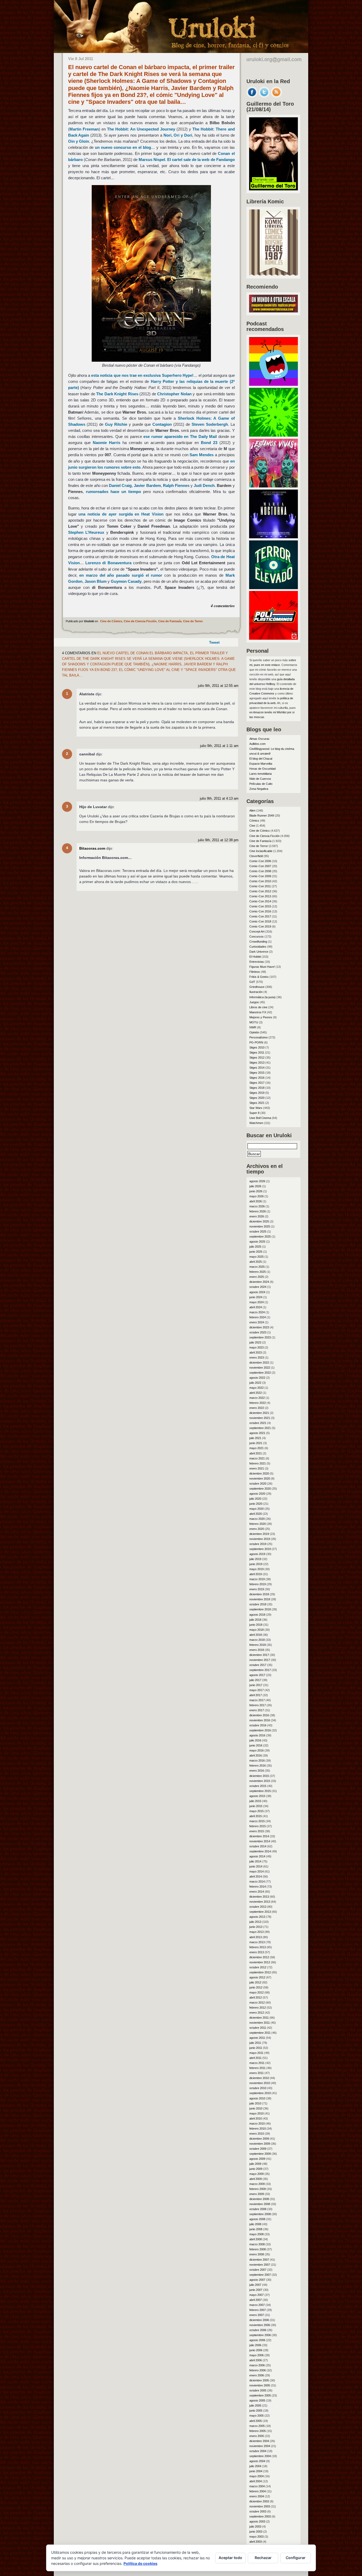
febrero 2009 (258, 2189)
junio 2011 (256, 2048)
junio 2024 (256, 1297)
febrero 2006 (258, 2370)
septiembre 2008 (260, 2214)
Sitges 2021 (257, 1103)
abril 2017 (256, 1695)
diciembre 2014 (259, 1836)
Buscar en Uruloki (269, 1135)
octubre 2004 (258, 2451)
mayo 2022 (257, 1388)
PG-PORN (256, 1042)
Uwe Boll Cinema (260, 1118)
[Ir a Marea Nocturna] (273, 537)
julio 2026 (255, 1186)
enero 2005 (257, 2436)
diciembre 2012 (259, 1957)
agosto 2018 (257, 1615)
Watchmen (256, 1123)
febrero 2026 (258, 1211)
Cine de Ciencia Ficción (140, 621)
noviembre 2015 (260, 1781)
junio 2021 (256, 1443)
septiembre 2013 (260, 1912)
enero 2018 (257, 1650)
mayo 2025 (257, 1257)
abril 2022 (256, 1393)
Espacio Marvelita (261, 764)
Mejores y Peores (261, 1017)
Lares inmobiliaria (261, 774)
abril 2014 (256, 1876)
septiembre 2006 (260, 2335)
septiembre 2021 (260, 1428)
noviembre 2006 (260, 2325)
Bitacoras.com (92, 848)
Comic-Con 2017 (260, 916)
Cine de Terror (193, 621)
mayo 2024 (257, 1302)
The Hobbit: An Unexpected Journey (141, 129)
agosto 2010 (257, 2098)
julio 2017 (255, 1680)
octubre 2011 (258, 2028)
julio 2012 (255, 1982)
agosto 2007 (257, 2280)
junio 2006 (256, 2350)
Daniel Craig (120, 485)
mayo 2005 (257, 2416)
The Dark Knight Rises (117, 394)
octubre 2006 (258, 2330)
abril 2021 (256, 1453)
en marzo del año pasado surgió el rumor (121, 575)
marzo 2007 (257, 2305)
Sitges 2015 (257, 1073)
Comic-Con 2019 (260, 926)
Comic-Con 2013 (260, 896)
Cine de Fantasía (170, 621)
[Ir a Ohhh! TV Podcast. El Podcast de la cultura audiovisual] (273, 384)
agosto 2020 (257, 1494)
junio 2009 (256, 2169)
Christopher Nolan (174, 394)
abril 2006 (256, 2360)
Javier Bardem (147, 485)
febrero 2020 (258, 1524)
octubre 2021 (258, 1423)
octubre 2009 (258, 2149)
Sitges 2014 (257, 1068)
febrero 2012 (258, 2008)
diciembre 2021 (259, 1413)
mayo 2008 (257, 2234)
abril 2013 (256, 1937)
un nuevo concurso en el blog (123, 147)
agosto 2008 (257, 2219)
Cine (252, 826)
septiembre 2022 (260, 1373)
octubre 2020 (258, 1484)
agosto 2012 (257, 1977)
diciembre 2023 (259, 1327)
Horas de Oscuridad (262, 769)
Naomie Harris (107, 443)
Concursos (257, 937)
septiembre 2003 (260, 2516)
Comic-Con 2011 (260, 886)
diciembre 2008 (259, 2199)
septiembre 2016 (260, 1730)
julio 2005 (255, 2405)
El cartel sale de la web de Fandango (201, 160)
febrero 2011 (257, 2068)
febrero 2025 (258, 1272)
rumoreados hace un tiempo (113, 492)
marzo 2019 (257, 1579)
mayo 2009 (257, 2174)
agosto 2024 (257, 1292)
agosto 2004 (257, 2461)
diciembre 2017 (259, 1655)
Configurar (296, 2558)
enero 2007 (257, 2315)
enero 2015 (257, 1831)
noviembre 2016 (260, 1720)
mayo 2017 (257, 1690)
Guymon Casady (126, 581)
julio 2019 (255, 1559)
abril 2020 (256, 1514)
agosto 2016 (257, 1735)
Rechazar (263, 2558)
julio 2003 (255, 2526)
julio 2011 (255, 2043)
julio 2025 (255, 1247)
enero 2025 (257, 1277)
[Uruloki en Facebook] (252, 96)
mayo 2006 (257, 2355)
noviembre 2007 (260, 2265)
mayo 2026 (257, 1196)
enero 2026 (257, 1216)
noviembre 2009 (260, 2144)
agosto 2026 (257, 1181)
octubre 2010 (258, 2088)
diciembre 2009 (259, 2139)
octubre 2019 (258, 1544)
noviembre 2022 (260, 1368)
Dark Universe (259, 952)
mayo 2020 (257, 1509)
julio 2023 (255, 1342)
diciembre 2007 (259, 2260)
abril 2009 (256, 2179)
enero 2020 (257, 1529)
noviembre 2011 (260, 2023)
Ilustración (256, 992)
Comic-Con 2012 (260, 891)
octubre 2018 (258, 1604)
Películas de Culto (261, 784)
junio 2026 (256, 1191)
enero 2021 (257, 1468)
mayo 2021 (257, 1448)
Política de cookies (140, 2563)
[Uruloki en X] (264, 96)
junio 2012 (256, 1987)
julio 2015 (255, 1801)
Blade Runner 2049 (262, 816)
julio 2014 (255, 1861)
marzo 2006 (257, 2365)
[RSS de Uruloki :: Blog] (276, 96)
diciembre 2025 (259, 1221)
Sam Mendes (202, 455)
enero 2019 (257, 1589)
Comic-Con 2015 (260, 906)
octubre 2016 (258, 1725)
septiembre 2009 (260, 2154)
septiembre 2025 (260, 1237)
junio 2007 (256, 2290)
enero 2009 (257, 2194)
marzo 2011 (257, 2063)
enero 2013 (257, 1952)
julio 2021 (255, 1438)
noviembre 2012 (260, 1962)
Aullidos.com (257, 744)
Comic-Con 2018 (260, 921)
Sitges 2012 (257, 1058)
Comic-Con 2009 (260, 876)
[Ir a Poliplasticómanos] (273, 638)
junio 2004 (256, 2471)
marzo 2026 (257, 1206)
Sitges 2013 (257, 1063)
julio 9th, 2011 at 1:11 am (219, 746)
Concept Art (257, 931)
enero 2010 (257, 2134)
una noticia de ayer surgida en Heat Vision (121, 514)
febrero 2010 (258, 2129)
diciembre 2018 (259, 1594)
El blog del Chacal (261, 759)
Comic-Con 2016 (260, 911)
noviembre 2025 (260, 1226)
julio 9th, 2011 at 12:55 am (218, 686)
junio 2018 (256, 1625)
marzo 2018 (257, 1640)
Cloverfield (256, 856)
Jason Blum (96, 581)
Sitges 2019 (257, 1093)
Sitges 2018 (257, 1088)
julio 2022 (255, 1383)
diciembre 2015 (259, 1776)
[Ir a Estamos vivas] (273, 486)
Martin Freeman (84, 129)
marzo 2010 (257, 2123)
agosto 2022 (257, 1378)
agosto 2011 (257, 2038)
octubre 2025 (258, 1231)
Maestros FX (258, 1012)
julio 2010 (255, 2103)
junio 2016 (256, 1745)
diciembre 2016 (259, 1715)
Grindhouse (257, 987)
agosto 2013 (257, 1917)
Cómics (254, 821)
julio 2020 (255, 1499)
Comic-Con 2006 (260, 861)
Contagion (162, 424)
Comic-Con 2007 (260, 866)
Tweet (214, 642)
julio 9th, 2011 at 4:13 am (219, 799)
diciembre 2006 (259, 2320)
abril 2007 (256, 2300)
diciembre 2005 (259, 2380)
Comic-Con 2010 (260, 881)
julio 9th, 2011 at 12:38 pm (218, 840)
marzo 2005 (257, 2426)
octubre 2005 (258, 2390)
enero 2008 (257, 2254)
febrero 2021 (258, 1463)
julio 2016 (255, 1740)
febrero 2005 (258, 2431)
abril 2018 (256, 1635)
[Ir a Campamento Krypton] (273, 435)
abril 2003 (256, 2542)
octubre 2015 (258, 1786)
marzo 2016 (257, 1760)
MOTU (254, 1022)
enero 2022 (257, 1408)
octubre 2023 (258, 1332)
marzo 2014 (257, 1881)
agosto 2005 (257, 2400)
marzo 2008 (257, 2244)
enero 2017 (257, 1710)
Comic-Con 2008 (260, 871)
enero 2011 (257, 2073)
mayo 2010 (257, 2113)
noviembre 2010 (260, 2083)
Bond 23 (209, 443)
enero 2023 (257, 1358)
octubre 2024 (258, 1287)
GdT (252, 982)
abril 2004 (256, 2481)
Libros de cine (258, 1007)
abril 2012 (256, 1997)
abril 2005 (256, 2421)
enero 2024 (257, 1322)
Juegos (254, 1002)
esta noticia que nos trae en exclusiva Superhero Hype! (142, 375)
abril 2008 (256, 2239)
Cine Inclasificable (261, 851)
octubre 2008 (258, 2209)
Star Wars (256, 1108)
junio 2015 (256, 1806)
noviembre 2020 (260, 1479)
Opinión (254, 1032)
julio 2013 (255, 1922)
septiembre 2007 (260, 2275)
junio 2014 (256, 1866)
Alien (252, 810)
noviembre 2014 (260, 1841)
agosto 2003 (257, 2521)
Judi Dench (204, 485)
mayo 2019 (257, 1569)
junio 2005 (256, 2411)
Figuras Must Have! (262, 967)
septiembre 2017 (260, 1670)
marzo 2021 (257, 1458)
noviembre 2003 (260, 2506)
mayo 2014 (257, 1871)
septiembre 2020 (260, 1489)
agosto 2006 (257, 2340)
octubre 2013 (258, 1907)
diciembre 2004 (259, 2441)
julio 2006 (255, 2345)
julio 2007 (255, 2285)
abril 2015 (256, 1816)
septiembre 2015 (260, 1791)
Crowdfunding (258, 942)
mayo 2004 (257, 2476)
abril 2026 (256, 1201)
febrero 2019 (258, 1584)
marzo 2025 (257, 1267)
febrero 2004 (258, 2491)
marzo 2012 (257, 2002)
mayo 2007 (257, 2295)
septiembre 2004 (260, 2456)
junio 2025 (256, 1252)
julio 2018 (255, 1620)
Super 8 (254, 1113)
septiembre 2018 (260, 1609)
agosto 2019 (257, 1554)
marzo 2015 (257, 1821)
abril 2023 (256, 1352)
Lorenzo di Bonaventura (108, 563)
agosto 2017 (257, 1675)
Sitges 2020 (257, 1098)
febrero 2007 (258, 2310)
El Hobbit (255, 957)
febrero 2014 (258, 1887)
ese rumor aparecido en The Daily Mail (180, 436)
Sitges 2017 (257, 1083)
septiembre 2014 (260, 1851)
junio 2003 (256, 2532)
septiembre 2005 (260, 2395)
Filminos (255, 972)
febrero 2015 (258, 1826)
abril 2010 (256, 2118)
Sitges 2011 (257, 1052)
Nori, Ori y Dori (178, 135)
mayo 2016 (257, 1750)
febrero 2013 (258, 1947)
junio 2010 (256, 2108)
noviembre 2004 (260, 2446)
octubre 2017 (258, 1665)
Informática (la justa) (262, 997)
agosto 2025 (257, 1242)
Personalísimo (259, 1037)
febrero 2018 (258, 1645)
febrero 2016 (258, 1766)
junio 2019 (256, 1564)
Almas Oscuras (259, 739)
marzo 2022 (257, 1398)
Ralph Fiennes (176, 485)
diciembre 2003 (259, 2501)
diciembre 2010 (259, 2078)
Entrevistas (257, 962)
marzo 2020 (257, 1519)
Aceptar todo (230, 2558)
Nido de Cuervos (260, 779)
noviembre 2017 (260, 1660)
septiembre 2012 (260, 1972)
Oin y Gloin (79, 141)
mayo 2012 (257, 1992)
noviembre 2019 (260, 1539)
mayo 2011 (256, 2053)
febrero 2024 (258, 1317)
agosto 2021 (257, 1433)
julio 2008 (255, 2224)
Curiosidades (258, 947)
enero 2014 (257, 1892)
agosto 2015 (257, 1796)
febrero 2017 (258, 1705)
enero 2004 (257, 2496)
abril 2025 (256, 1262)
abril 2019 (256, 1574)
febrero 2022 (258, 1403)
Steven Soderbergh (210, 424)
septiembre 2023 (260, 1337)
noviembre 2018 (260, 1599)
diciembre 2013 (259, 1897)
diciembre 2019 (259, 1534)
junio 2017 (256, 1685)
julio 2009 (255, 2164)
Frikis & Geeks (259, 977)
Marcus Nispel (152, 160)
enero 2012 (257, 2013)
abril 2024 (256, 1307)
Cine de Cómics (111, 621)
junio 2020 (256, 1504)
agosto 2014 (257, 1856)
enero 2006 (257, 2375)
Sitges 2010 (257, 1047)
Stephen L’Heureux (86, 532)
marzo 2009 (257, 2184)
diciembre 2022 (259, 1363)
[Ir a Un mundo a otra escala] (273, 311)
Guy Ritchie (116, 424)
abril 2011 (255, 2058)
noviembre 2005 (260, 2385)
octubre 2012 (258, 1967)
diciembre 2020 (259, 1473)
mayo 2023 (257, 1347)
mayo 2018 (257, 1630)
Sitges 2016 (257, 1078)
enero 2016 (257, 1771)
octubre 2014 (258, 1846)
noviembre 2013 (260, 1902)
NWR (253, 1027)
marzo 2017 (257, 1700)
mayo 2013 (257, 1932)
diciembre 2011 (259, 2018)
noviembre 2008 (260, 2204)
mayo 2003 (257, 2537)
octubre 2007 (258, 2270)
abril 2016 (256, 1755)
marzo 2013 (257, 1942)
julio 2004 (255, 2466)
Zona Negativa (259, 789)
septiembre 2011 (260, 2033)
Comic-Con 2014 (260, 901)
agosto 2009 (257, 2159)
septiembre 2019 (260, 1549)
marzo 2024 (257, 1312)
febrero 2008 (258, 2249)
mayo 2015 (257, 1811)
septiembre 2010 (260, 2093)
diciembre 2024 (259, 1282)
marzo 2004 (257, 2486)
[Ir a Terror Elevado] (273, 588)
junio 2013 (256, 1927)
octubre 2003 (258, 2511)
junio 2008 (256, 2229)
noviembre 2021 (260, 1418)
